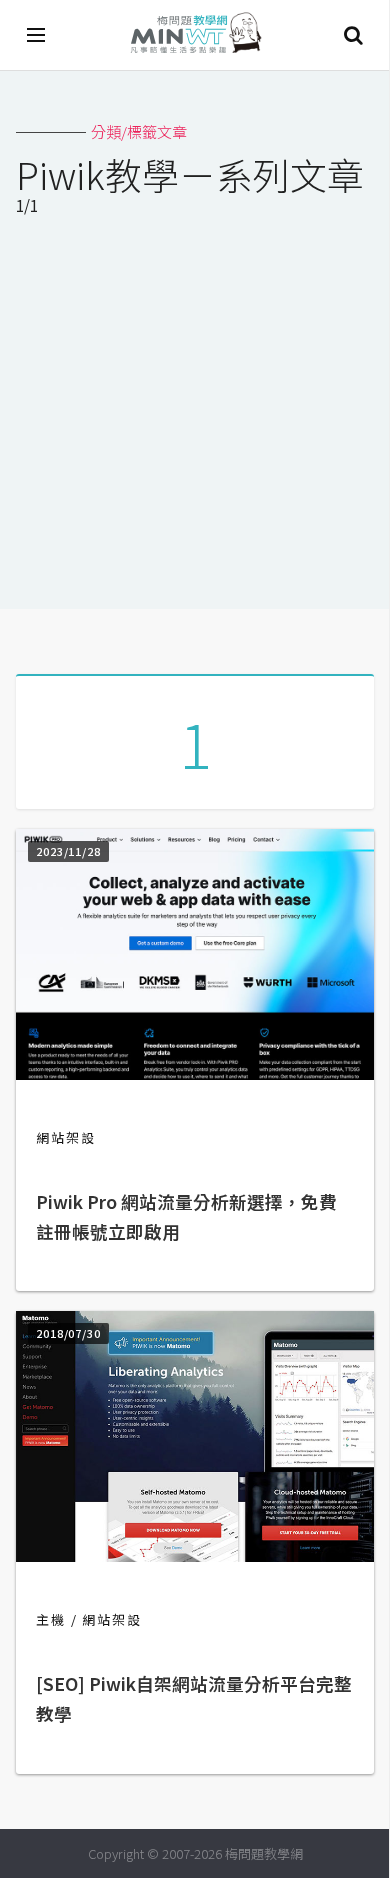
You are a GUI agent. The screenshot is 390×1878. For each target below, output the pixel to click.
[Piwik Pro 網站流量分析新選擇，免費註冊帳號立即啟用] (195, 1073)
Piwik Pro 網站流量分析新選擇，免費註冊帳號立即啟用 (186, 1216)
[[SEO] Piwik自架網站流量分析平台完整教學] (195, 1555)
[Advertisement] (195, 417)
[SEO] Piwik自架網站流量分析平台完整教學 (194, 1698)
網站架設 (66, 1137)
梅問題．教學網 (195, 35)
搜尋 (353, 35)
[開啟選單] (37, 35)
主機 (51, 1619)
